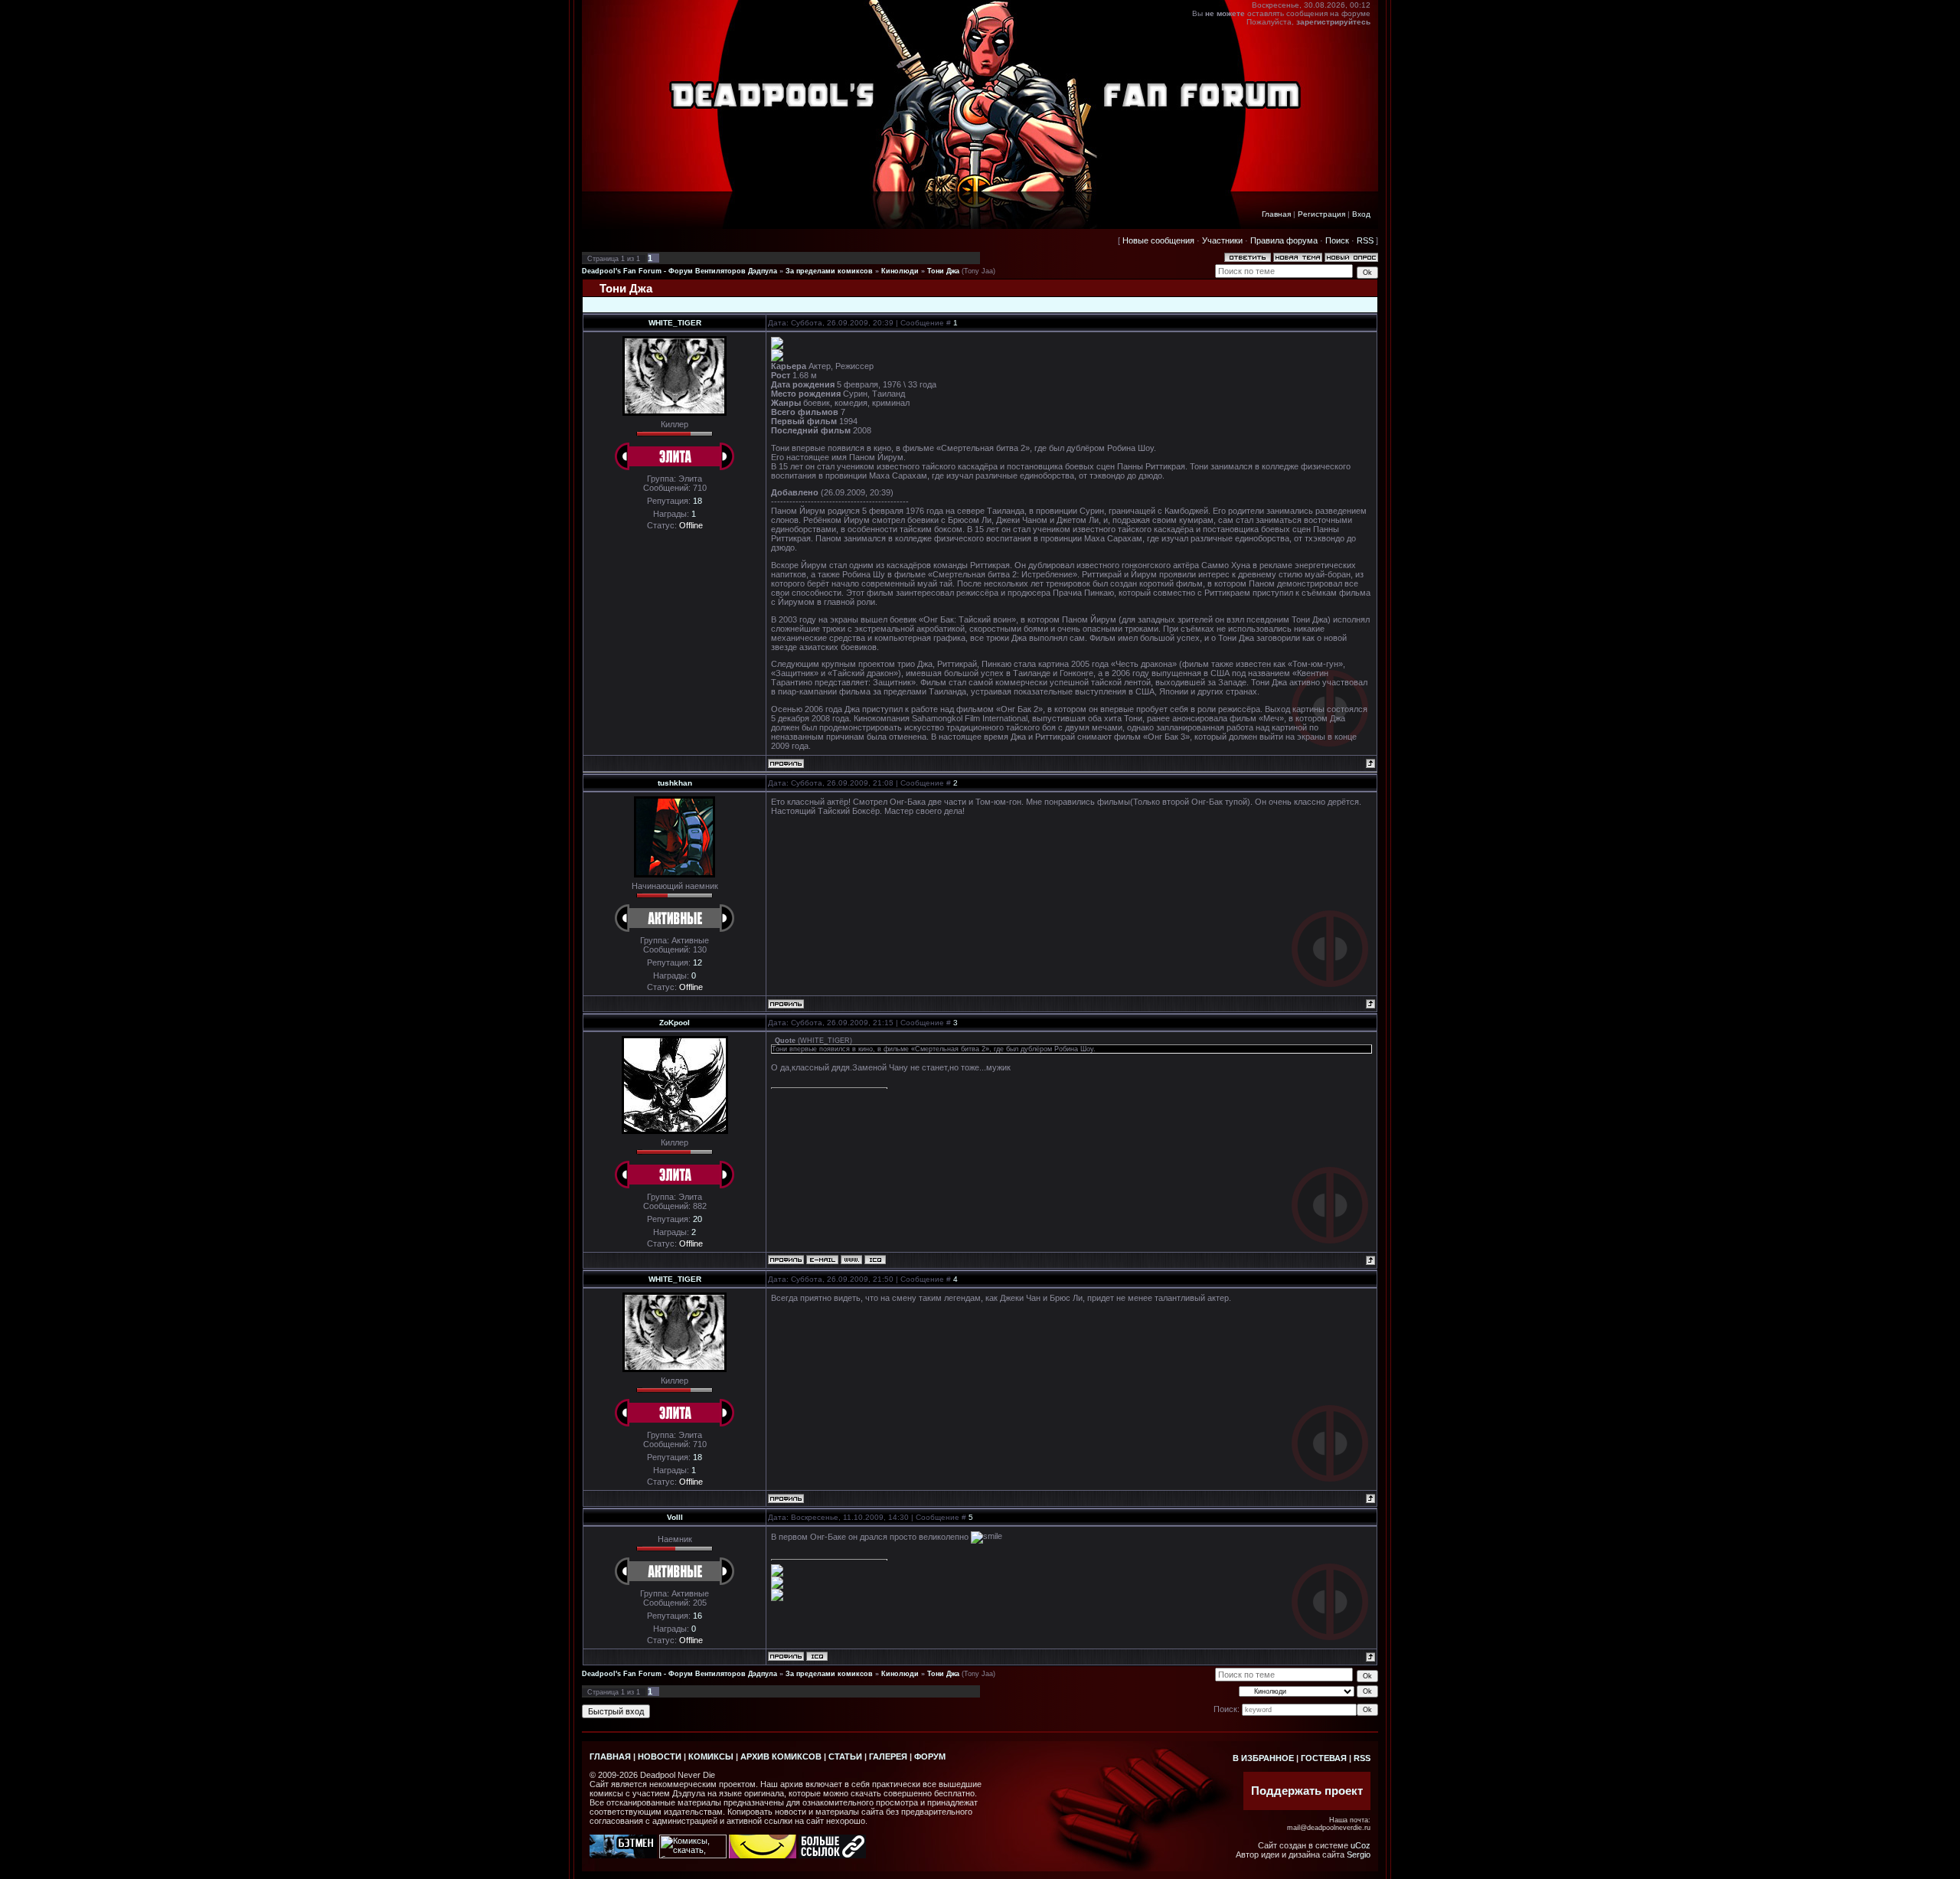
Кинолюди (900, 271)
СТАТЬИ (845, 1756)
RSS (1365, 240)
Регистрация (1321, 214)
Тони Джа (943, 271)
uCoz (1361, 1845)
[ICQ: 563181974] (817, 1656)
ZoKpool (675, 1023)
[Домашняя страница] (851, 1260)
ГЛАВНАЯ (610, 1756)
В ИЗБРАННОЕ (1263, 1758)
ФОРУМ (930, 1756)
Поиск (1337, 240)
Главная (1276, 214)
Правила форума (1284, 240)
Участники (1222, 240)
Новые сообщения (1158, 240)
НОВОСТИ (660, 1756)
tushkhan (675, 783)
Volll (675, 1517)
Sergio (1359, 1854)
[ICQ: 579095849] (875, 1260)
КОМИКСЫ (711, 1756)
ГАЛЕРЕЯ (888, 1756)
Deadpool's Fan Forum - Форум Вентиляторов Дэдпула (679, 271)
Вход (1361, 214)
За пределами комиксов (829, 271)
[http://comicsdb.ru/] (763, 1855)
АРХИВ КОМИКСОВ (781, 1756)
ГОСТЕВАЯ (1324, 1758)
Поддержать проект (1307, 1791)
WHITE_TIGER (675, 323)
